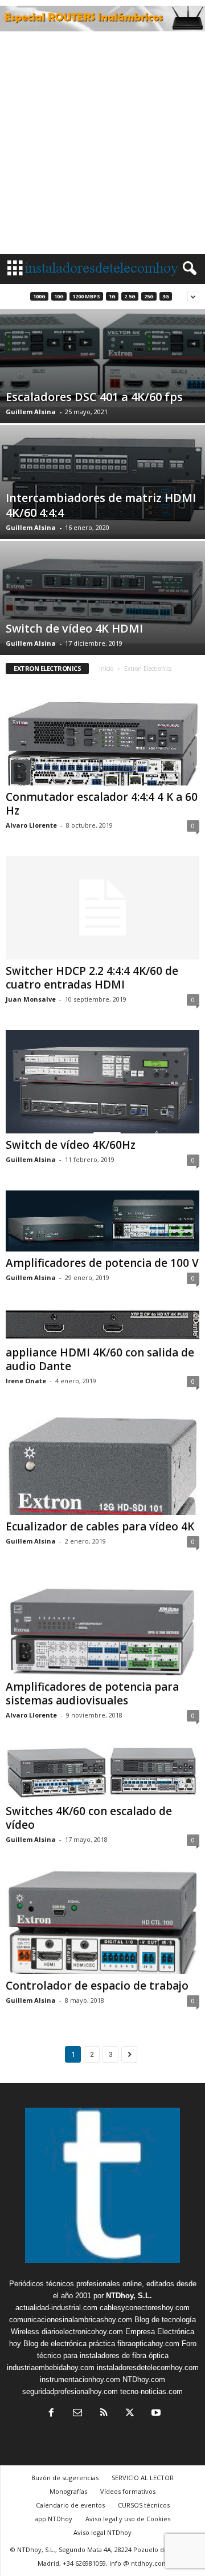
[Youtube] (155, 2414)
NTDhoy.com (144, 2379)
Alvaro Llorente (31, 825)
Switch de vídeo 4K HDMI (74, 628)
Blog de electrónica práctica (69, 2344)
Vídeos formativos (128, 2491)
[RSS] (104, 2414)
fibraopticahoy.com (148, 2344)
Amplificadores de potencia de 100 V (102, 1263)
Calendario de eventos (70, 2505)
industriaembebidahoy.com (51, 2368)
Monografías (68, 2491)
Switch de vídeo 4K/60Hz (71, 1145)
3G (166, 296)
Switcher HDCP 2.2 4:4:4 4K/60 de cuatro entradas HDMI (92, 978)
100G (39, 296)
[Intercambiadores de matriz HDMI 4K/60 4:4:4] (102, 480)
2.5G (130, 296)
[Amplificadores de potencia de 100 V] (102, 1221)
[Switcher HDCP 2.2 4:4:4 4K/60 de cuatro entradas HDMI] (102, 908)
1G (112, 296)
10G (59, 296)
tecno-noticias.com (151, 2391)
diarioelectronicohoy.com (82, 2332)
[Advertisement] (102, 145)
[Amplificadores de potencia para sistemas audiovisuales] (102, 1624)
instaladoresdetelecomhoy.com (148, 2368)
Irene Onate (26, 1381)
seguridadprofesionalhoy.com (70, 2391)
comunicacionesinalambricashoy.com (71, 2320)
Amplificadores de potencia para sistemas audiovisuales (92, 1694)
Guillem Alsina (31, 412)
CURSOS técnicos (144, 2505)
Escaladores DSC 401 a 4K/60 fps (94, 397)
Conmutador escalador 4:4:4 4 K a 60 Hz (102, 804)
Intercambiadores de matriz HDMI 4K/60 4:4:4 (101, 505)
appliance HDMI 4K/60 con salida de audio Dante (100, 1359)
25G (149, 296)
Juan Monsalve (31, 999)
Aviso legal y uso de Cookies (128, 2519)
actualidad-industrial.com (56, 2308)
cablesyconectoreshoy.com (145, 2308)
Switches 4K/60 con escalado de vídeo (89, 1818)
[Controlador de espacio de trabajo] (102, 1922)
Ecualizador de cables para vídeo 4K (100, 1526)
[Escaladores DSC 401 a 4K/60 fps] (102, 358)
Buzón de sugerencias (65, 2478)
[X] (130, 2414)
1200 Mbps (86, 296)
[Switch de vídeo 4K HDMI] (102, 592)
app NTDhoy (54, 2519)
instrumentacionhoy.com (80, 2379)
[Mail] (77, 2414)
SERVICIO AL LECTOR (143, 2478)
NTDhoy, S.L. (129, 2296)
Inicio (106, 669)
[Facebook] (51, 2414)
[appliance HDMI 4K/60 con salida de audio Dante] (102, 1325)
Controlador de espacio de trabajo (97, 1986)
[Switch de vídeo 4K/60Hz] (102, 1082)
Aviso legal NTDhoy (102, 2532)
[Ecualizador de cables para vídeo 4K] (102, 1463)
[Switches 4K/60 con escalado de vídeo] (102, 1773)
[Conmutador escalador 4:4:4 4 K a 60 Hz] (102, 734)
